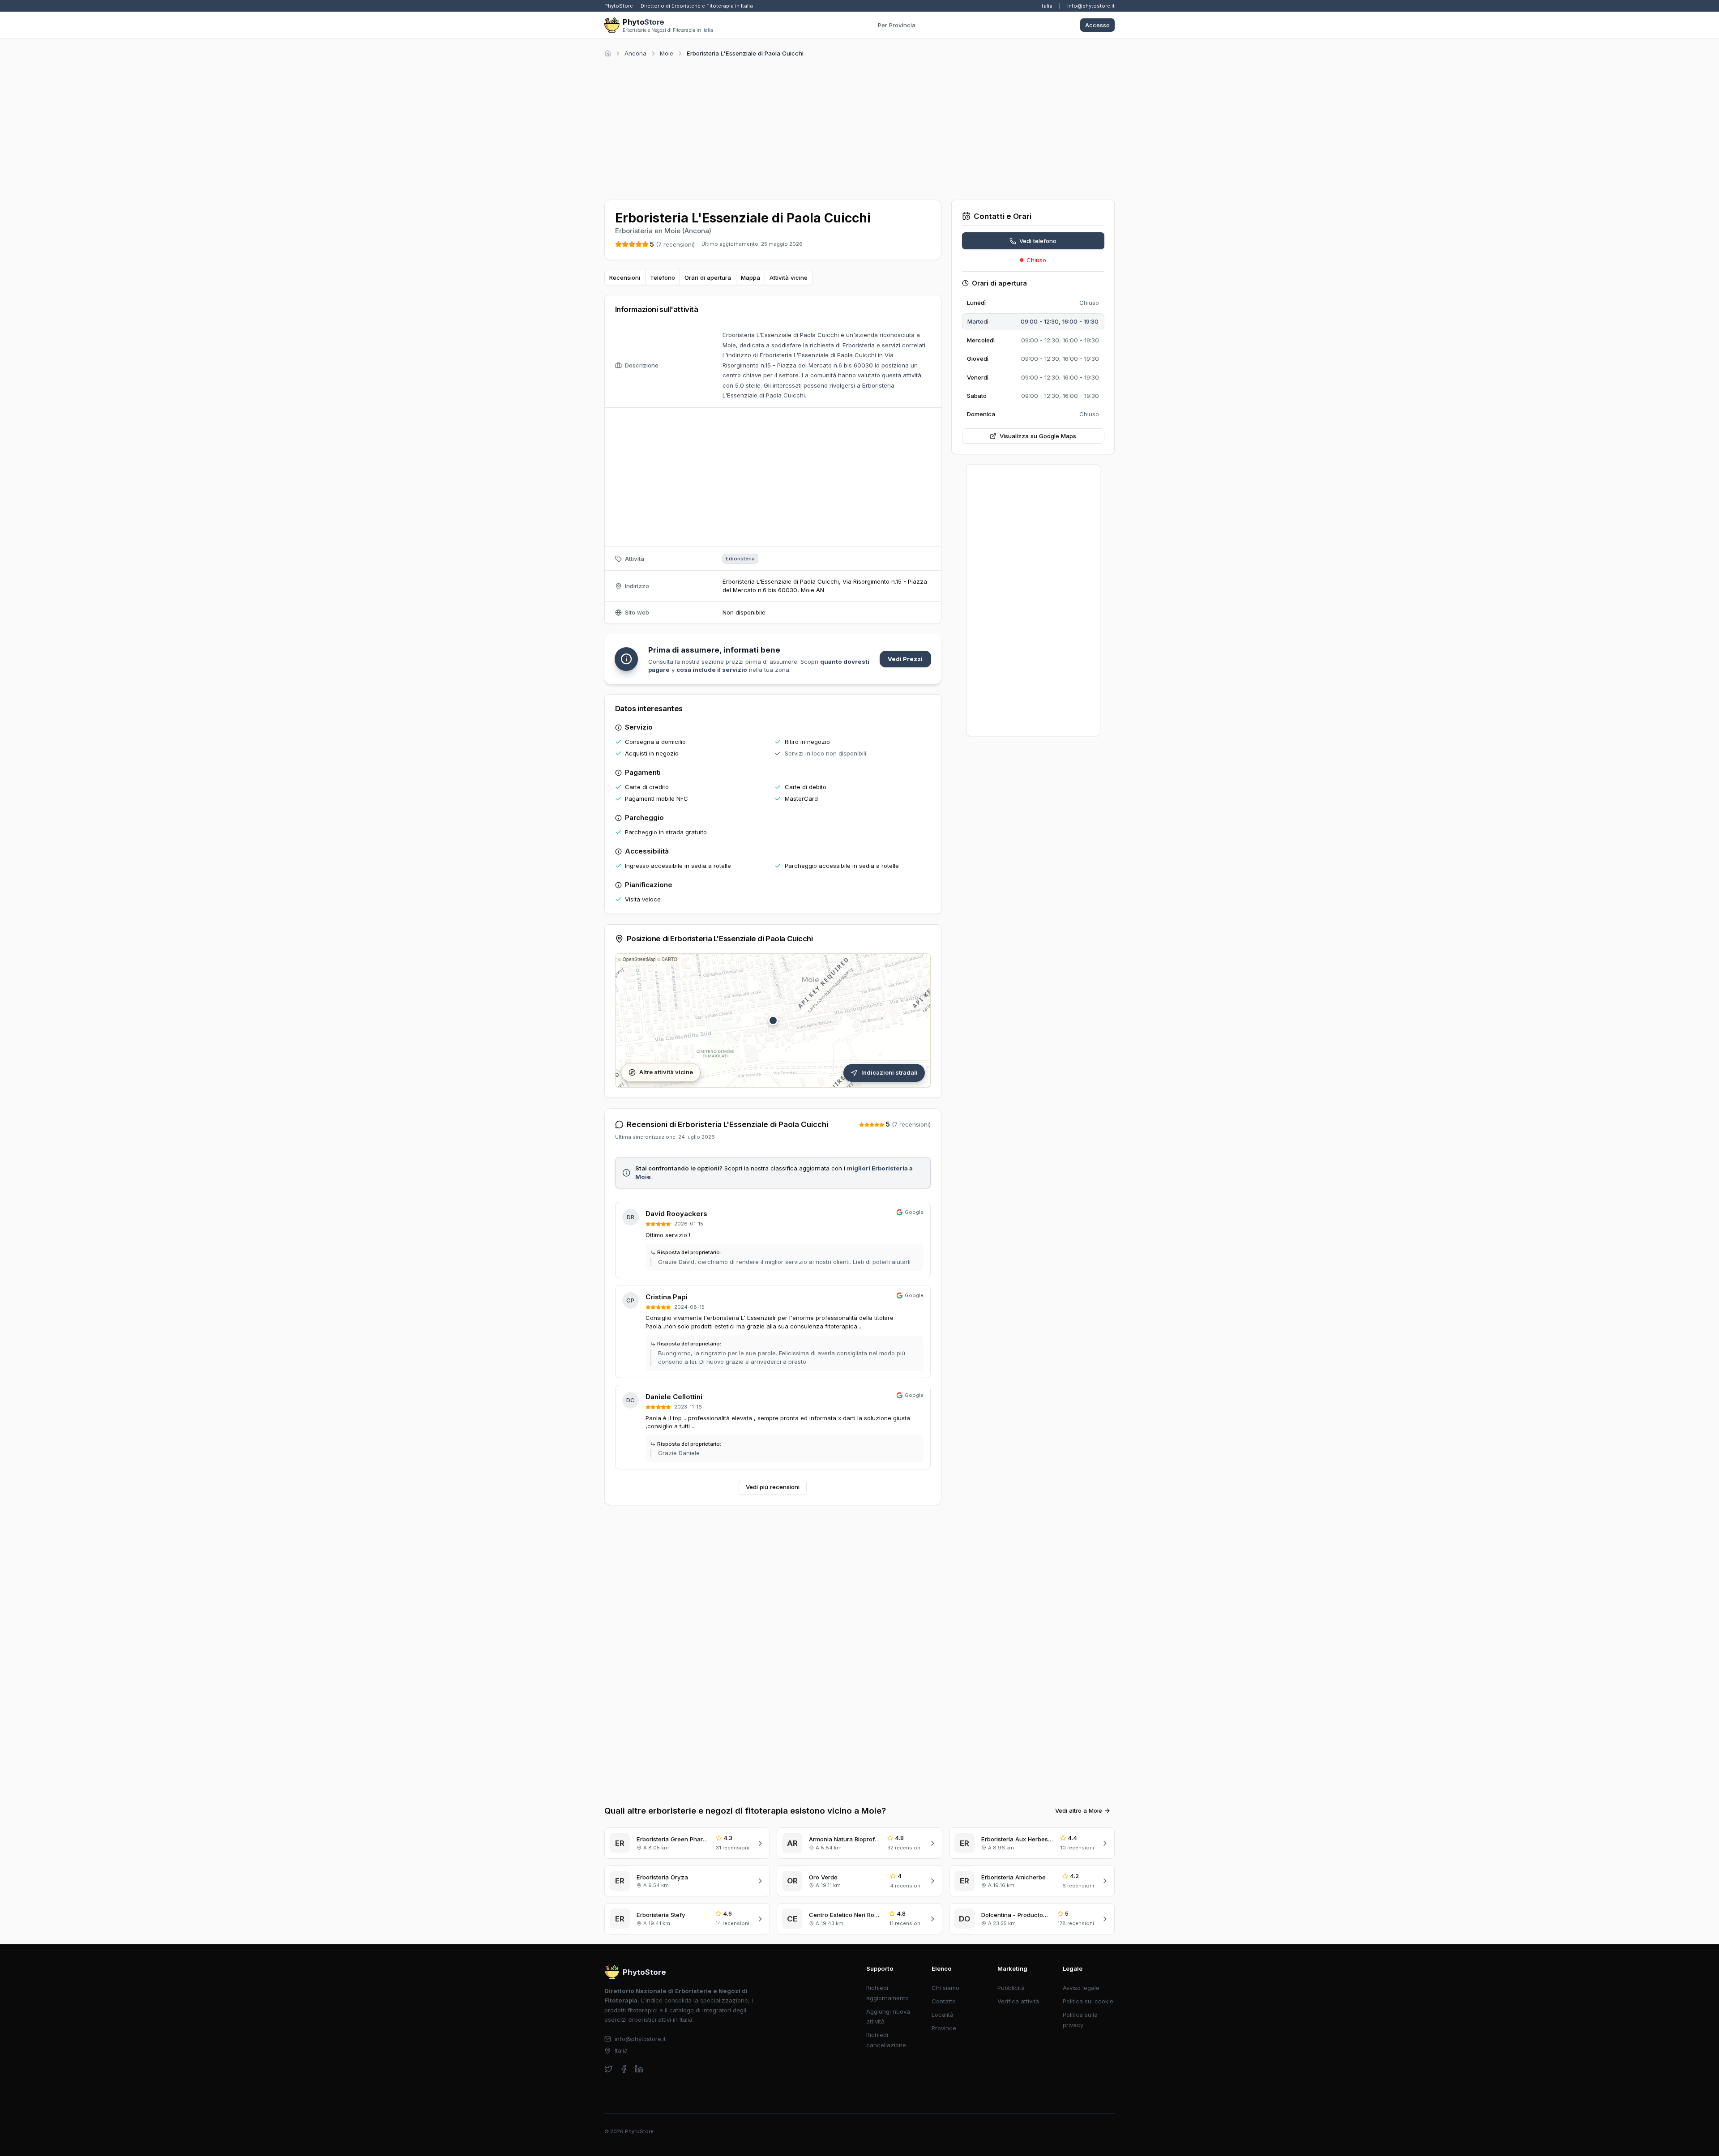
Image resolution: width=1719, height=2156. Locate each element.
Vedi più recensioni (773, 1487)
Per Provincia (897, 25)
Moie (667, 53)
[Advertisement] (859, 127)
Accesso (1097, 25)
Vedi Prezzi (905, 659)
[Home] (608, 53)
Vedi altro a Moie (1079, 1810)
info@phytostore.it (1091, 6)
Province (944, 2028)
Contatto (944, 2001)
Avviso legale (1081, 1988)
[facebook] (624, 2069)
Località (943, 2015)
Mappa (750, 278)
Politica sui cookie (1088, 2001)
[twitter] (609, 2069)
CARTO (669, 959)
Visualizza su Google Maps (1038, 436)
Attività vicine (789, 278)
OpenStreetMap (639, 959)
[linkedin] (639, 2069)
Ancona (635, 53)
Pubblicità (1011, 1988)
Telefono (663, 278)
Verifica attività (1018, 2001)
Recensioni (625, 278)
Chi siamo (945, 1988)
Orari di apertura (708, 278)
